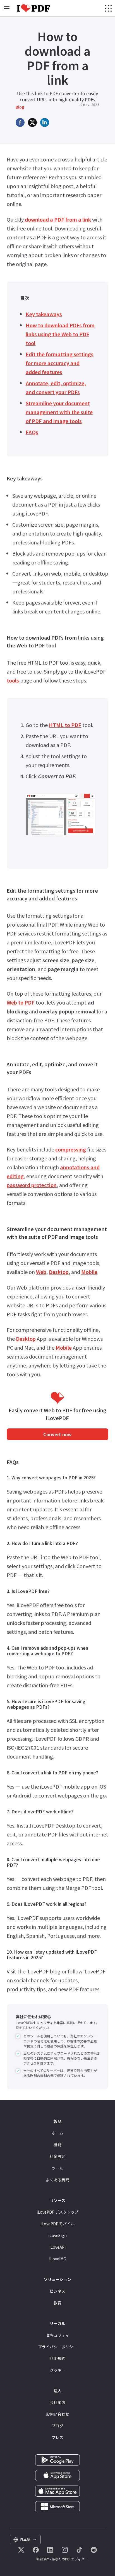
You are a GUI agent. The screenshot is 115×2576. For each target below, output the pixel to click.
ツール (57, 2168)
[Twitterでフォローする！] (21, 2550)
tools (13, 680)
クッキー (57, 2370)
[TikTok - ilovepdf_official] (79, 2550)
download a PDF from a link (57, 219)
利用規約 (57, 2358)
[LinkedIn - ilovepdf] (50, 2550)
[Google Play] (57, 2459)
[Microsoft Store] (57, 2506)
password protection (32, 1185)
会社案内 (57, 2402)
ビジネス (57, 2291)
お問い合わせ (57, 2414)
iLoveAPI (57, 2247)
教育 (57, 2303)
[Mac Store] (57, 2491)
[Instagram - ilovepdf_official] (65, 2550)
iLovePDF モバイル (57, 2224)
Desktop (59, 1272)
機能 (57, 2145)
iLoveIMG (58, 2259)
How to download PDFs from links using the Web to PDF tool (60, 334)
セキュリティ (58, 2335)
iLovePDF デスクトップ (57, 2212)
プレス (57, 2437)
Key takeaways (44, 314)
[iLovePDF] (33, 8)
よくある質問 (57, 2180)
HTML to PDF (65, 725)
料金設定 (57, 2156)
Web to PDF (21, 1002)
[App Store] (57, 2475)
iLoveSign (57, 2235)
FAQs (32, 432)
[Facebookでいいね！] (36, 2550)
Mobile (89, 1272)
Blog (20, 107)
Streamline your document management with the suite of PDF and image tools (59, 412)
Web (41, 1272)
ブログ (57, 2426)
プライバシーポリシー (57, 2347)
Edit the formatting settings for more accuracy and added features (60, 363)
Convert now (57, 1434)
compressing (71, 1149)
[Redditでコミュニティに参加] (94, 2550)
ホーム (57, 2133)
